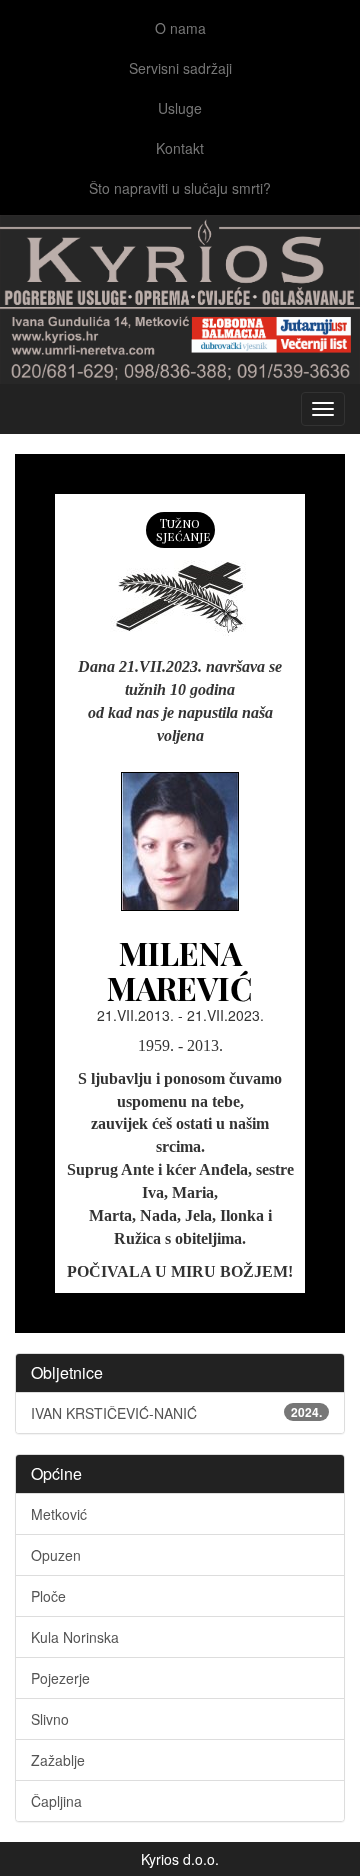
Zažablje (58, 1760)
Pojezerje (60, 1678)
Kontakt (180, 148)
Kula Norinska (75, 1637)
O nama (180, 28)
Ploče (48, 1596)
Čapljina (56, 1801)
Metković (59, 1514)
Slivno (50, 1719)
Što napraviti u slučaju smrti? (180, 188)
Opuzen (56, 1555)
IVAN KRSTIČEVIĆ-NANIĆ (176, 1413)
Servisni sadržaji (180, 68)
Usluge (180, 108)
